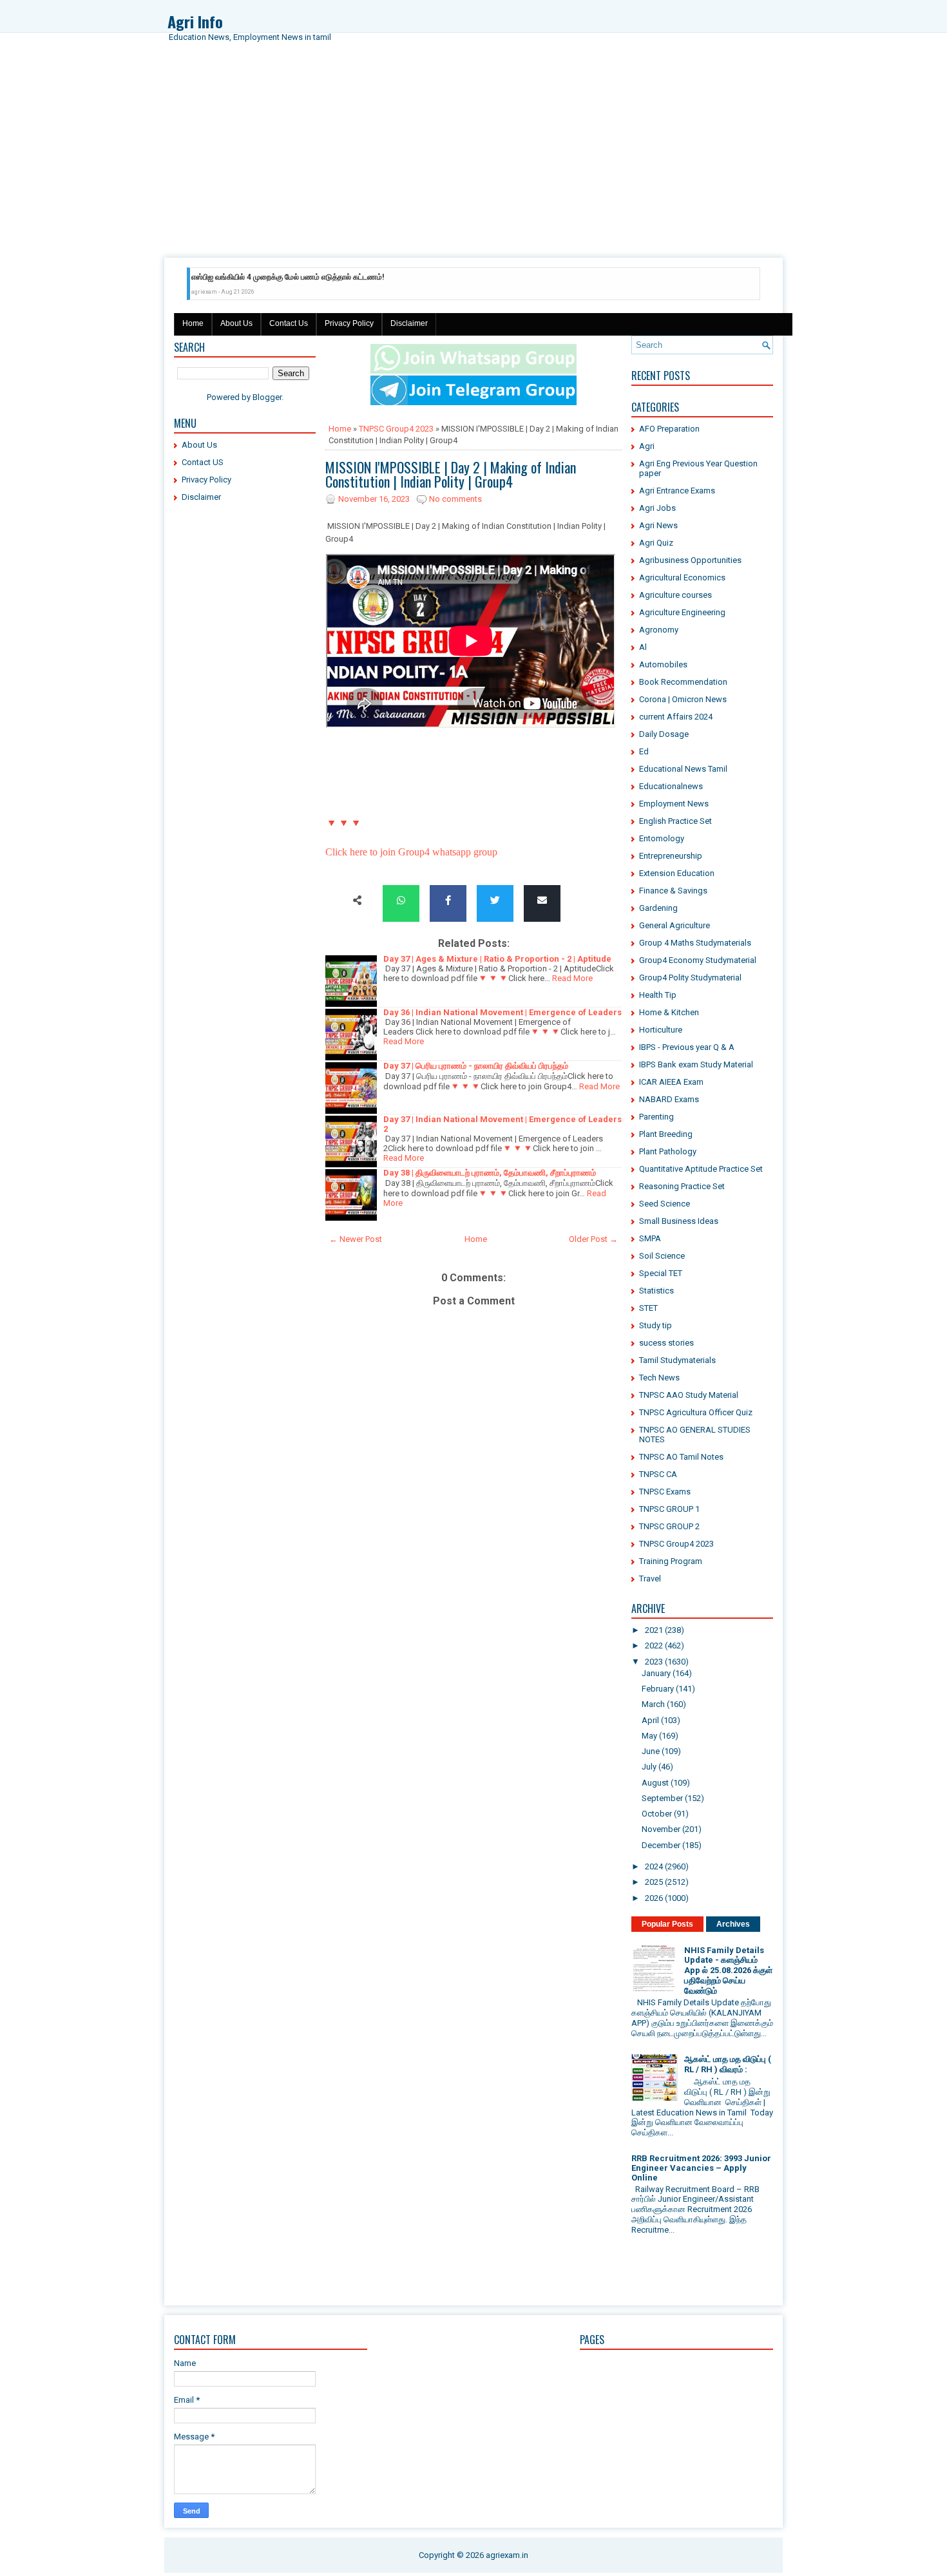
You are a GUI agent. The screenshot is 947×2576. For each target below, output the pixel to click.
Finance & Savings (673, 891)
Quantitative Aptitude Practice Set (701, 1169)
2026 (654, 1898)
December (661, 1845)
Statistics (656, 1291)
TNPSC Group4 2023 (396, 429)
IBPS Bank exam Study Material (696, 1064)
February (658, 1689)
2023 (654, 1662)
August (655, 1783)
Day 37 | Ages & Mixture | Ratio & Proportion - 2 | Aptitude (497, 959)
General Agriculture (674, 925)
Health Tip (658, 995)
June (651, 1751)
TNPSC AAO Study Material (689, 1395)
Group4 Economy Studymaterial (698, 960)
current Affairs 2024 (676, 717)
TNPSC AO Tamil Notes (681, 1457)
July (649, 1767)
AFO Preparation (669, 429)
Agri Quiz (656, 543)
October (657, 1814)
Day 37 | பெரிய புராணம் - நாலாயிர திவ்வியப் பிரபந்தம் (476, 1066)
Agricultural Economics (682, 577)
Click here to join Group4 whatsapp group (411, 852)
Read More (572, 978)
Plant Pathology (668, 1151)
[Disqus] (473, 1777)
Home (193, 323)
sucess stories (666, 1343)
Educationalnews (671, 786)
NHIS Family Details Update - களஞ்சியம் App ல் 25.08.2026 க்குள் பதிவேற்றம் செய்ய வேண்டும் (728, 1970)
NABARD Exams (669, 1099)
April (650, 1720)
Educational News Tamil (683, 769)
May (649, 1736)
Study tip (655, 1325)
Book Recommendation (683, 682)
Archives (733, 1924)
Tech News (659, 1378)
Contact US (203, 462)
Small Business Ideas (679, 1221)
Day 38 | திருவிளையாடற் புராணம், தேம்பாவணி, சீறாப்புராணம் (490, 1173)
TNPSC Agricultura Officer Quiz (696, 1412)
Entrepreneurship (671, 856)
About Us (236, 323)
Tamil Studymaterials (677, 1360)
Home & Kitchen (669, 1012)
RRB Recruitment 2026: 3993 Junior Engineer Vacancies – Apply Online (701, 2168)
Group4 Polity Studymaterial (690, 978)
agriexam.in (507, 2555)
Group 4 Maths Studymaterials (695, 943)
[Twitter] (495, 901)
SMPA (650, 1238)
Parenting (656, 1117)
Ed (644, 751)
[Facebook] (448, 901)
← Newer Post (356, 1239)
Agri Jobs (657, 508)
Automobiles (663, 664)
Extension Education (677, 873)
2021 (654, 1630)
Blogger (267, 397)
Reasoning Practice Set (682, 1186)
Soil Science (662, 1256)
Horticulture (661, 1030)
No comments (455, 499)
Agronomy (659, 630)
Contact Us (289, 323)
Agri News (658, 525)
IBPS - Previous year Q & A (687, 1047)
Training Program (671, 1561)
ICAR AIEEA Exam (671, 1082)
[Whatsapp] (401, 901)
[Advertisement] (473, 161)
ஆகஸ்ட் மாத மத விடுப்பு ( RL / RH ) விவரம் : (728, 2064)
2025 (654, 1882)
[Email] (542, 901)
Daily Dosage (664, 734)
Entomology (662, 838)
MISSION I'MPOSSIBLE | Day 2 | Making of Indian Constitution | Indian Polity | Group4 (451, 474)
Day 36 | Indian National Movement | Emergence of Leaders (502, 1012)
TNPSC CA (658, 1474)
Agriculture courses (675, 595)
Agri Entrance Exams (677, 491)
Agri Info (195, 21)
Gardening (658, 908)
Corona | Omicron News (683, 699)
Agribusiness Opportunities (690, 560)
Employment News (674, 804)
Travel (650, 1579)
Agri (647, 446)
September (662, 1798)
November (661, 1829)
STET (648, 1308)
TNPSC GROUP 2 (669, 1526)
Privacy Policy (349, 323)
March (653, 1704)
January (656, 1673)
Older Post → (593, 1239)
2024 (654, 1866)
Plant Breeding (666, 1134)
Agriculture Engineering (682, 612)
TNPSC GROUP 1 (669, 1509)
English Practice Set (675, 821)
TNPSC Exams (665, 1492)
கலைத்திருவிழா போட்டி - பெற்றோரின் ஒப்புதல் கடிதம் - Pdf (313, 277)
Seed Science (665, 1204)
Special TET (661, 1273)
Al (643, 647)
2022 (654, 1646)
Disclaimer (409, 323)
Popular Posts (667, 1924)
